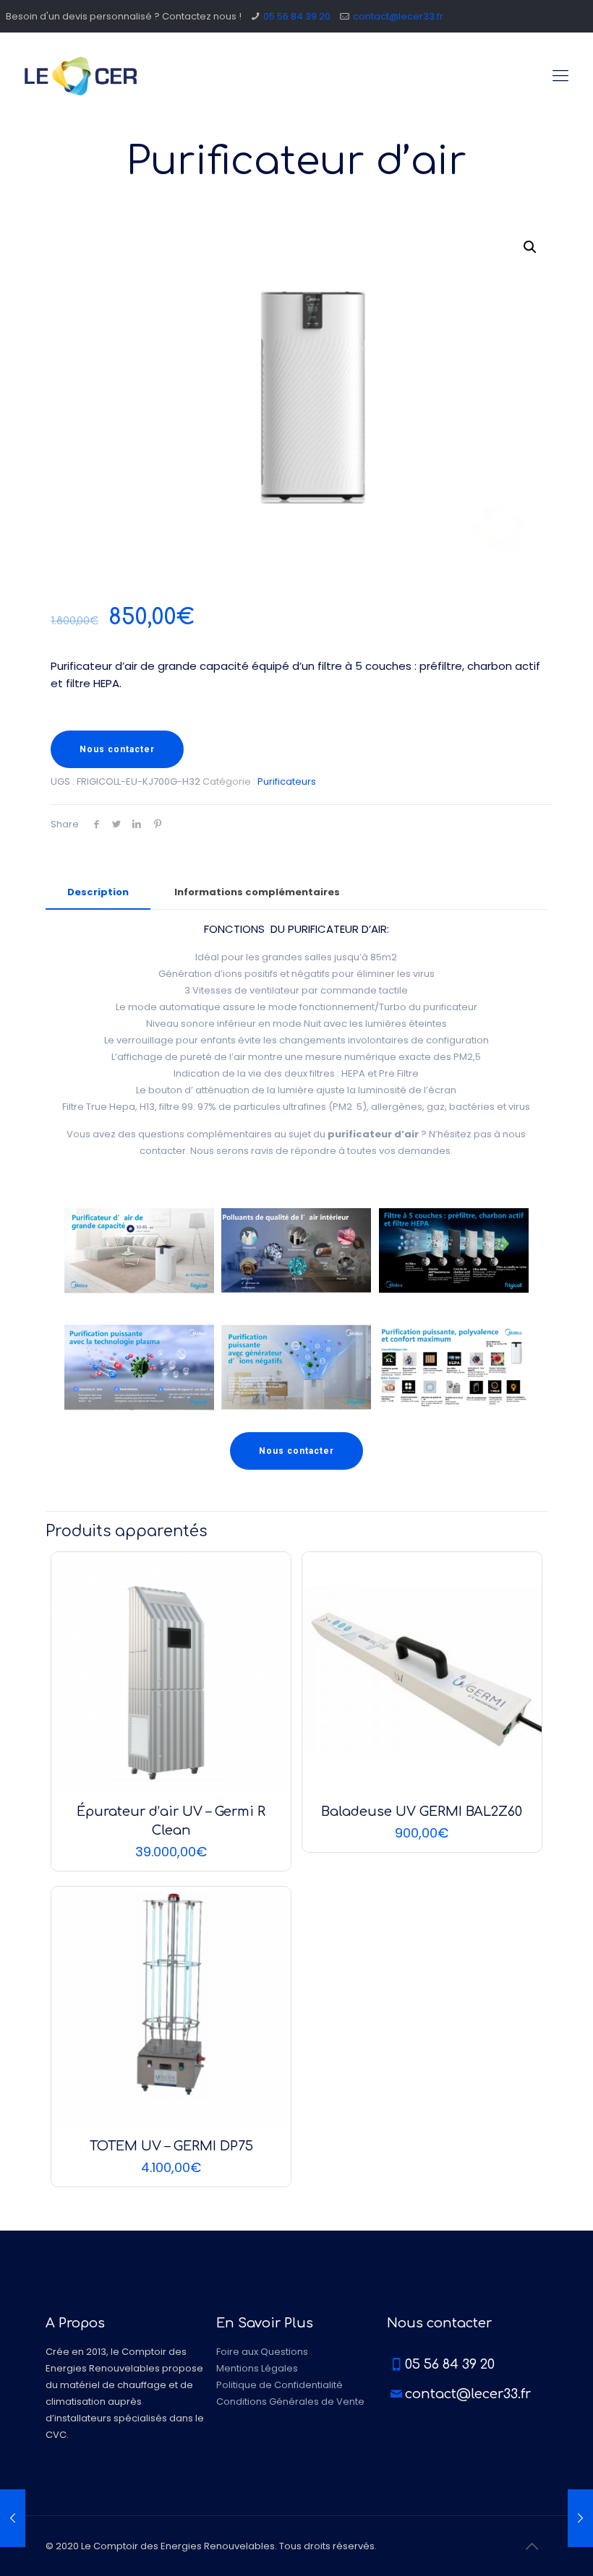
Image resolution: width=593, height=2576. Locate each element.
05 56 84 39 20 (297, 16)
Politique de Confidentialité (280, 2385)
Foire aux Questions (262, 2352)
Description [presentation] (98, 892)
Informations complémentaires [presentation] (257, 892)
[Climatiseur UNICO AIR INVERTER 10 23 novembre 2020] (13, 2518)
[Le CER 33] (81, 76)
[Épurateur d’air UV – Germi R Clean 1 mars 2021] (580, 2518)
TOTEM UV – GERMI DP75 (171, 2146)
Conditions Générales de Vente (290, 2401)
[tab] (98, 893)
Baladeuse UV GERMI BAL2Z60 (422, 1812)
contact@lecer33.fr (398, 16)
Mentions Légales (257, 2368)
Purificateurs (287, 781)
